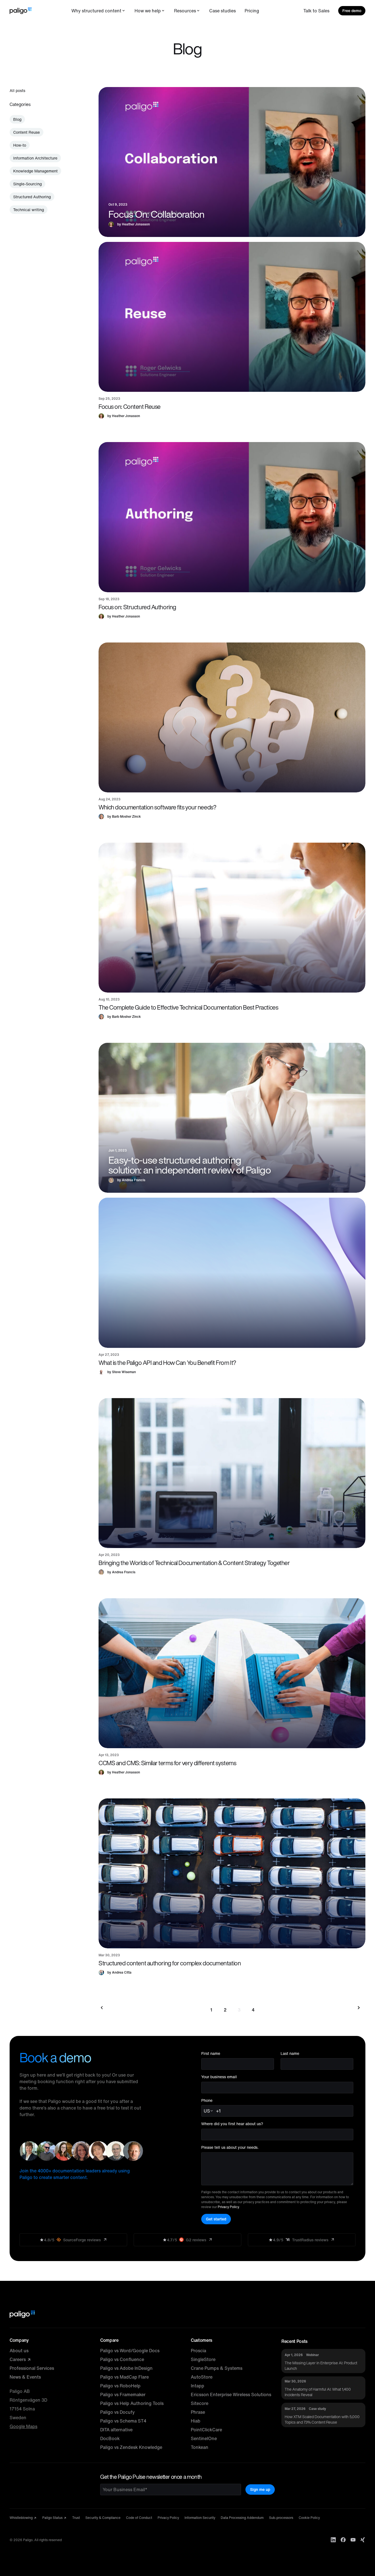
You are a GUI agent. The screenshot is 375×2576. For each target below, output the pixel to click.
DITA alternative (116, 2430)
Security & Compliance (103, 2518)
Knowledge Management (35, 171)
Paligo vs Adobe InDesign (126, 2368)
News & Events (25, 2377)
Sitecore (200, 2403)
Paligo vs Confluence (122, 2359)
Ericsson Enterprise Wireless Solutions (231, 2395)
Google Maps (23, 2426)
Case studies (223, 11)
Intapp (198, 2386)
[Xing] (363, 2540)
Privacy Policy (228, 2207)
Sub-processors (281, 2518)
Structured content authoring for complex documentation (170, 1963)
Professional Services (32, 2368)
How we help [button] (148, 11)
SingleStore (203, 2359)
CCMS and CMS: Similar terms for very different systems (167, 1763)
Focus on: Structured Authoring (137, 607)
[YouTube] (353, 2540)
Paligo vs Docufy (117, 2412)
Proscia (198, 2351)
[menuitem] (99, 11)
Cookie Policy (309, 2518)
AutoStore (202, 2377)
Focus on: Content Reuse (130, 407)
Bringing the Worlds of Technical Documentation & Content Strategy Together (194, 1563)
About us (19, 2351)
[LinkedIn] (333, 2540)
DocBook (110, 2438)
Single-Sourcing (27, 184)
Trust (76, 2518)
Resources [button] (185, 11)
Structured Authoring (32, 197)
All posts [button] (17, 90)
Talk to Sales (316, 11)
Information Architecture (35, 158)
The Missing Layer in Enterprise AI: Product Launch (321, 2366)
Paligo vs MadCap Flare (124, 2377)
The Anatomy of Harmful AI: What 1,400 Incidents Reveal (318, 2392)
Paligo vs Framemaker (123, 2395)
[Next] (358, 2008)
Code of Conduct (139, 2518)
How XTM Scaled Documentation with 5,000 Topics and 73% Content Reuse (322, 2419)
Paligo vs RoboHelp (120, 2386)
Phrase (198, 2412)
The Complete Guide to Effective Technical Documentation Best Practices (188, 1007)
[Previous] (106, 2008)
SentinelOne (204, 2438)
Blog (17, 119)
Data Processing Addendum (242, 2518)
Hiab (196, 2421)
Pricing (252, 11)
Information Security (200, 2518)
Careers (18, 2359)
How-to (20, 145)
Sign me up (260, 2489)
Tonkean (200, 2447)
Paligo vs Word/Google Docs (130, 2351)
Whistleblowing (22, 2518)
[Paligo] (21, 11)
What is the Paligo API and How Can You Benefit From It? (167, 1363)
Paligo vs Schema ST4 (123, 2421)
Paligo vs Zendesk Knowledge (131, 2447)
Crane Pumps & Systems (217, 2368)
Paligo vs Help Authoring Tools (132, 2403)
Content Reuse (26, 132)
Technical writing (29, 210)
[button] (232, 317)
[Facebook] (343, 2540)
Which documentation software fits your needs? (157, 807)
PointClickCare (206, 2430)
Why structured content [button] (96, 11)
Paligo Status (53, 2518)
